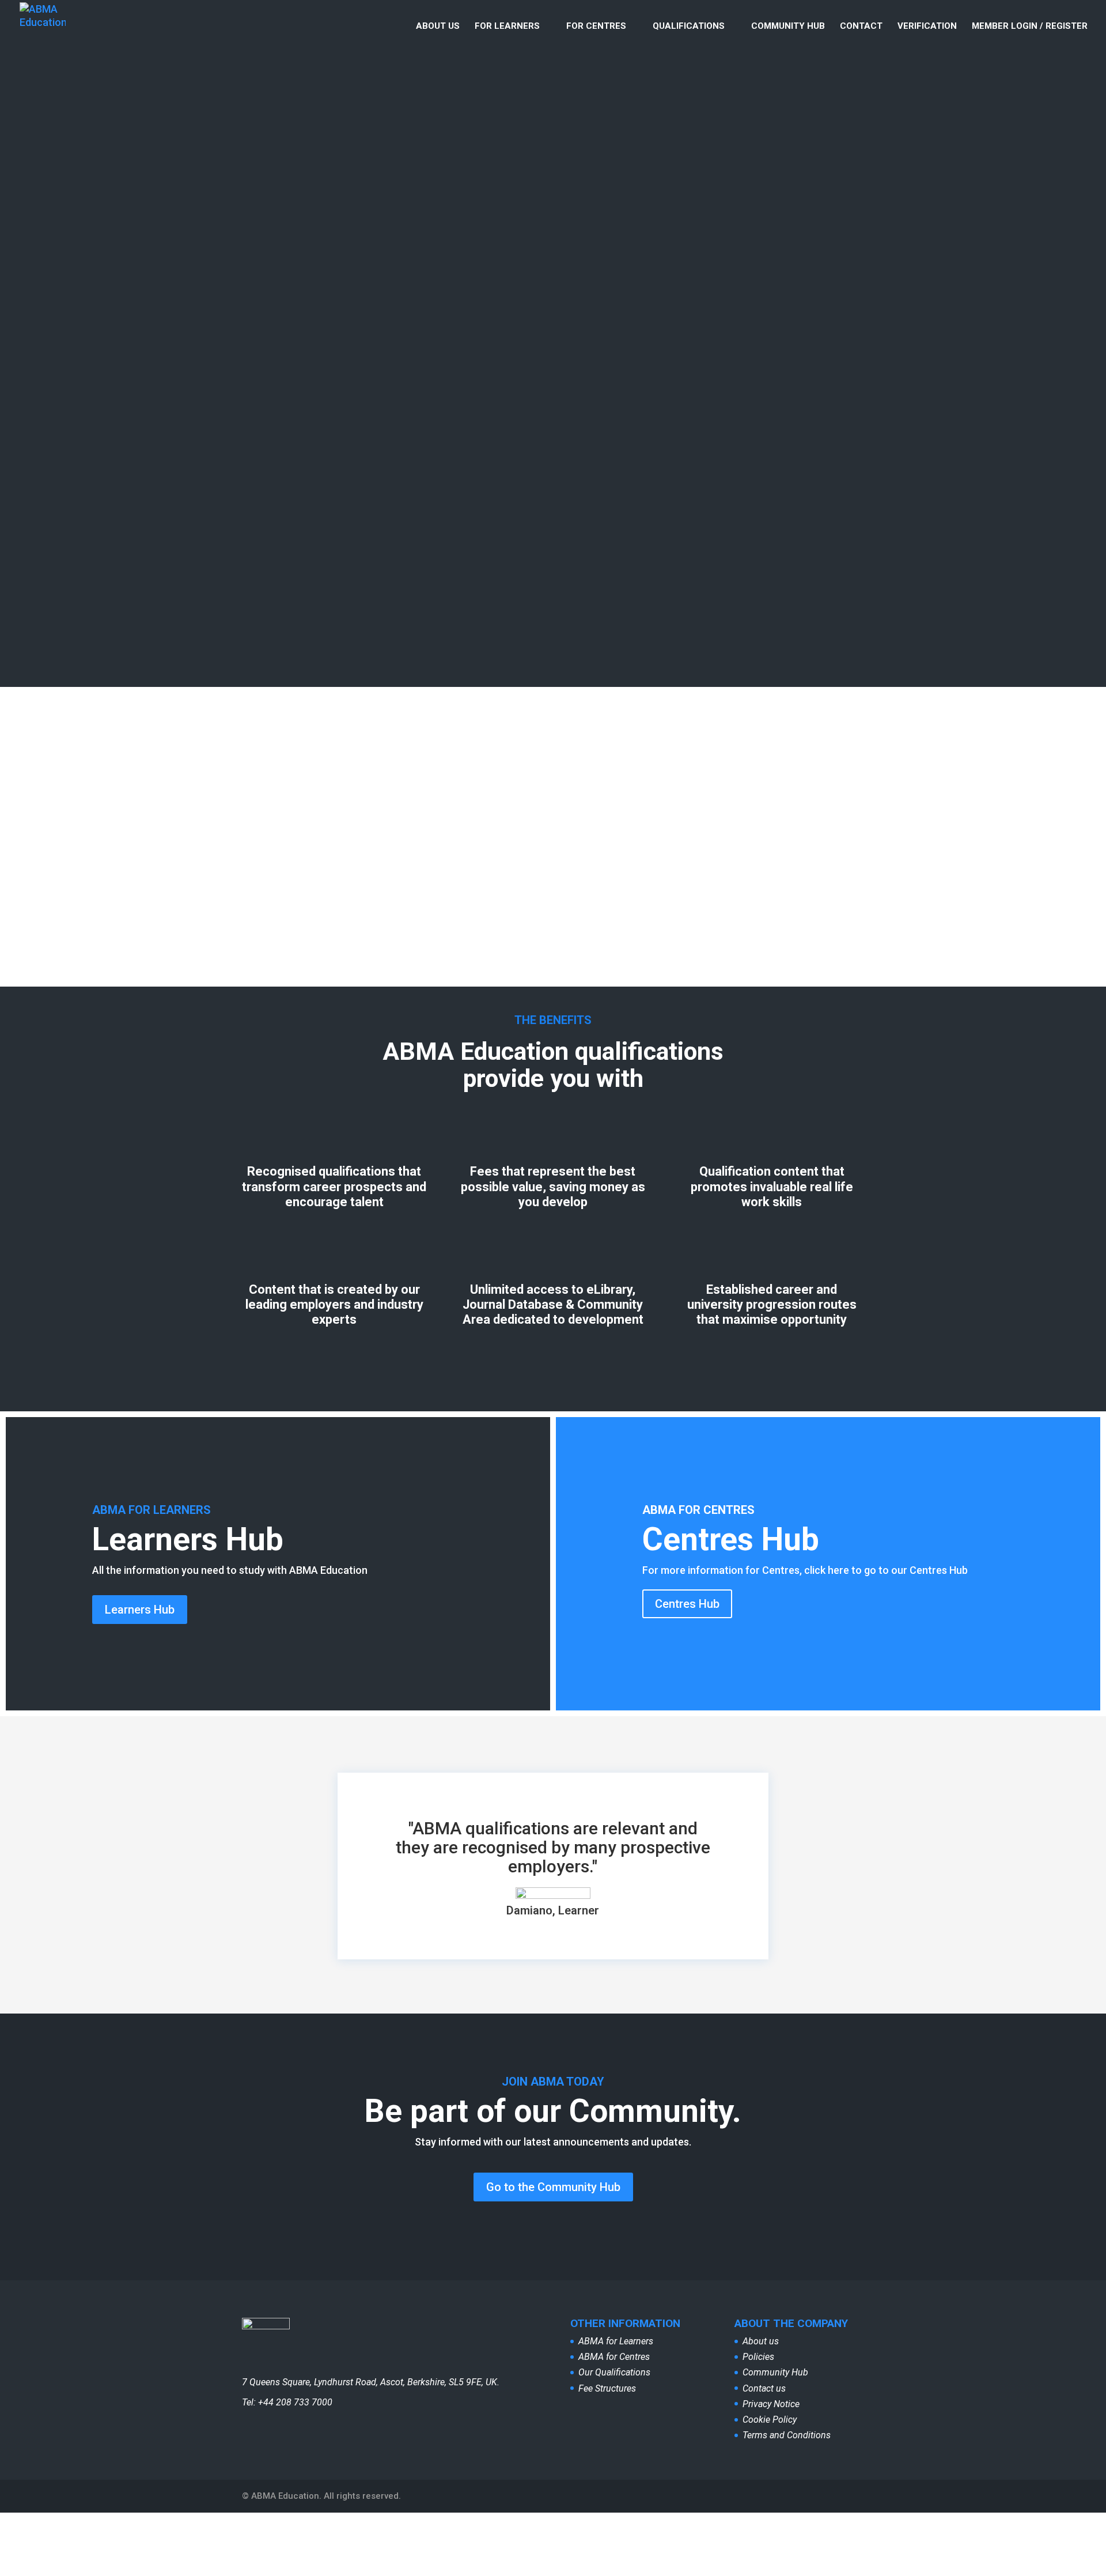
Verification (927, 27)
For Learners (507, 27)
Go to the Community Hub (553, 2187)
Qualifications (689, 27)
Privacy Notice (771, 2404)
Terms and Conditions (787, 2435)
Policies (758, 2357)
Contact (861, 27)
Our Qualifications (614, 2372)
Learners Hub (140, 1610)
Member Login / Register (1030, 27)
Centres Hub (687, 1604)
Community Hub (788, 27)
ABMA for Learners (616, 2341)
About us (438, 27)
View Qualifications (393, 892)
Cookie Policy (770, 2420)
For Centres (596, 27)
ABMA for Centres (614, 2357)
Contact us (764, 2388)
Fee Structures (607, 2388)
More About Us (294, 310)
